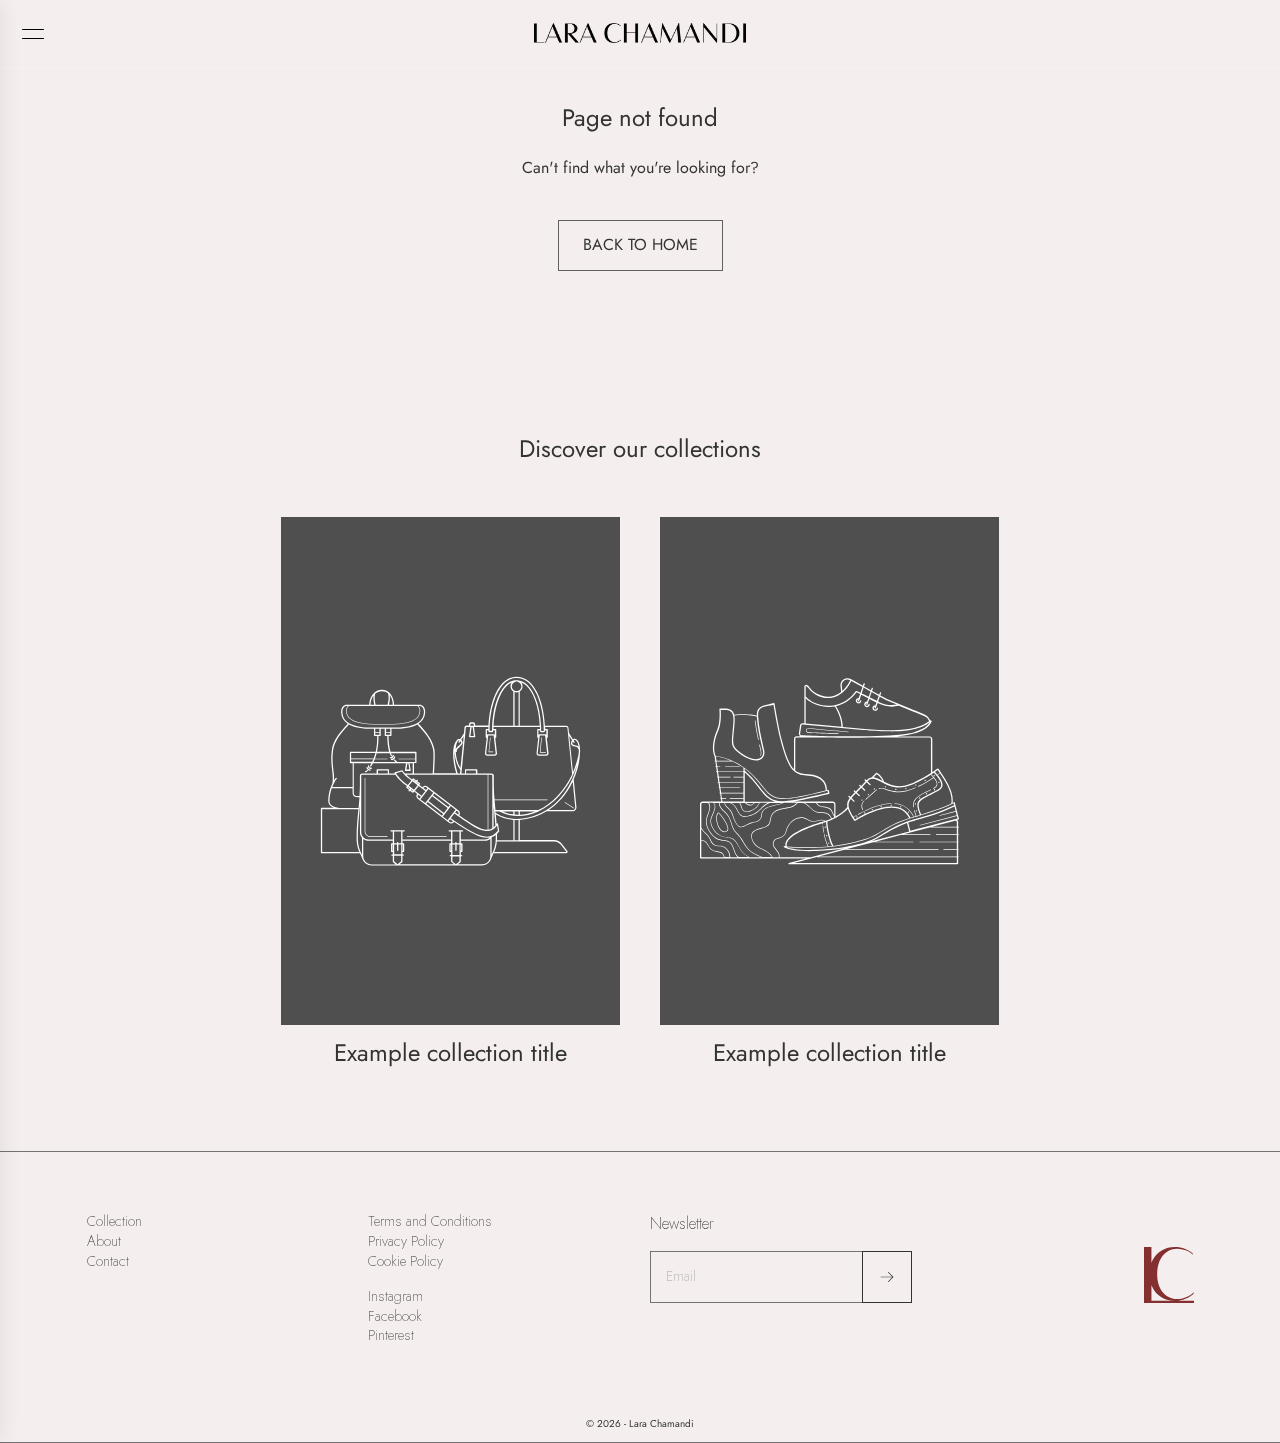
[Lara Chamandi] (640, 33)
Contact (108, 1261)
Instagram (395, 1296)
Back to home (640, 244)
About (104, 1241)
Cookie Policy (405, 1261)
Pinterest (391, 1335)
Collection (114, 1221)
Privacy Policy (406, 1241)
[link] (450, 794)
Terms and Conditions (430, 1221)
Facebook (395, 1316)
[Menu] (33, 34)
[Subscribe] (887, 1277)
